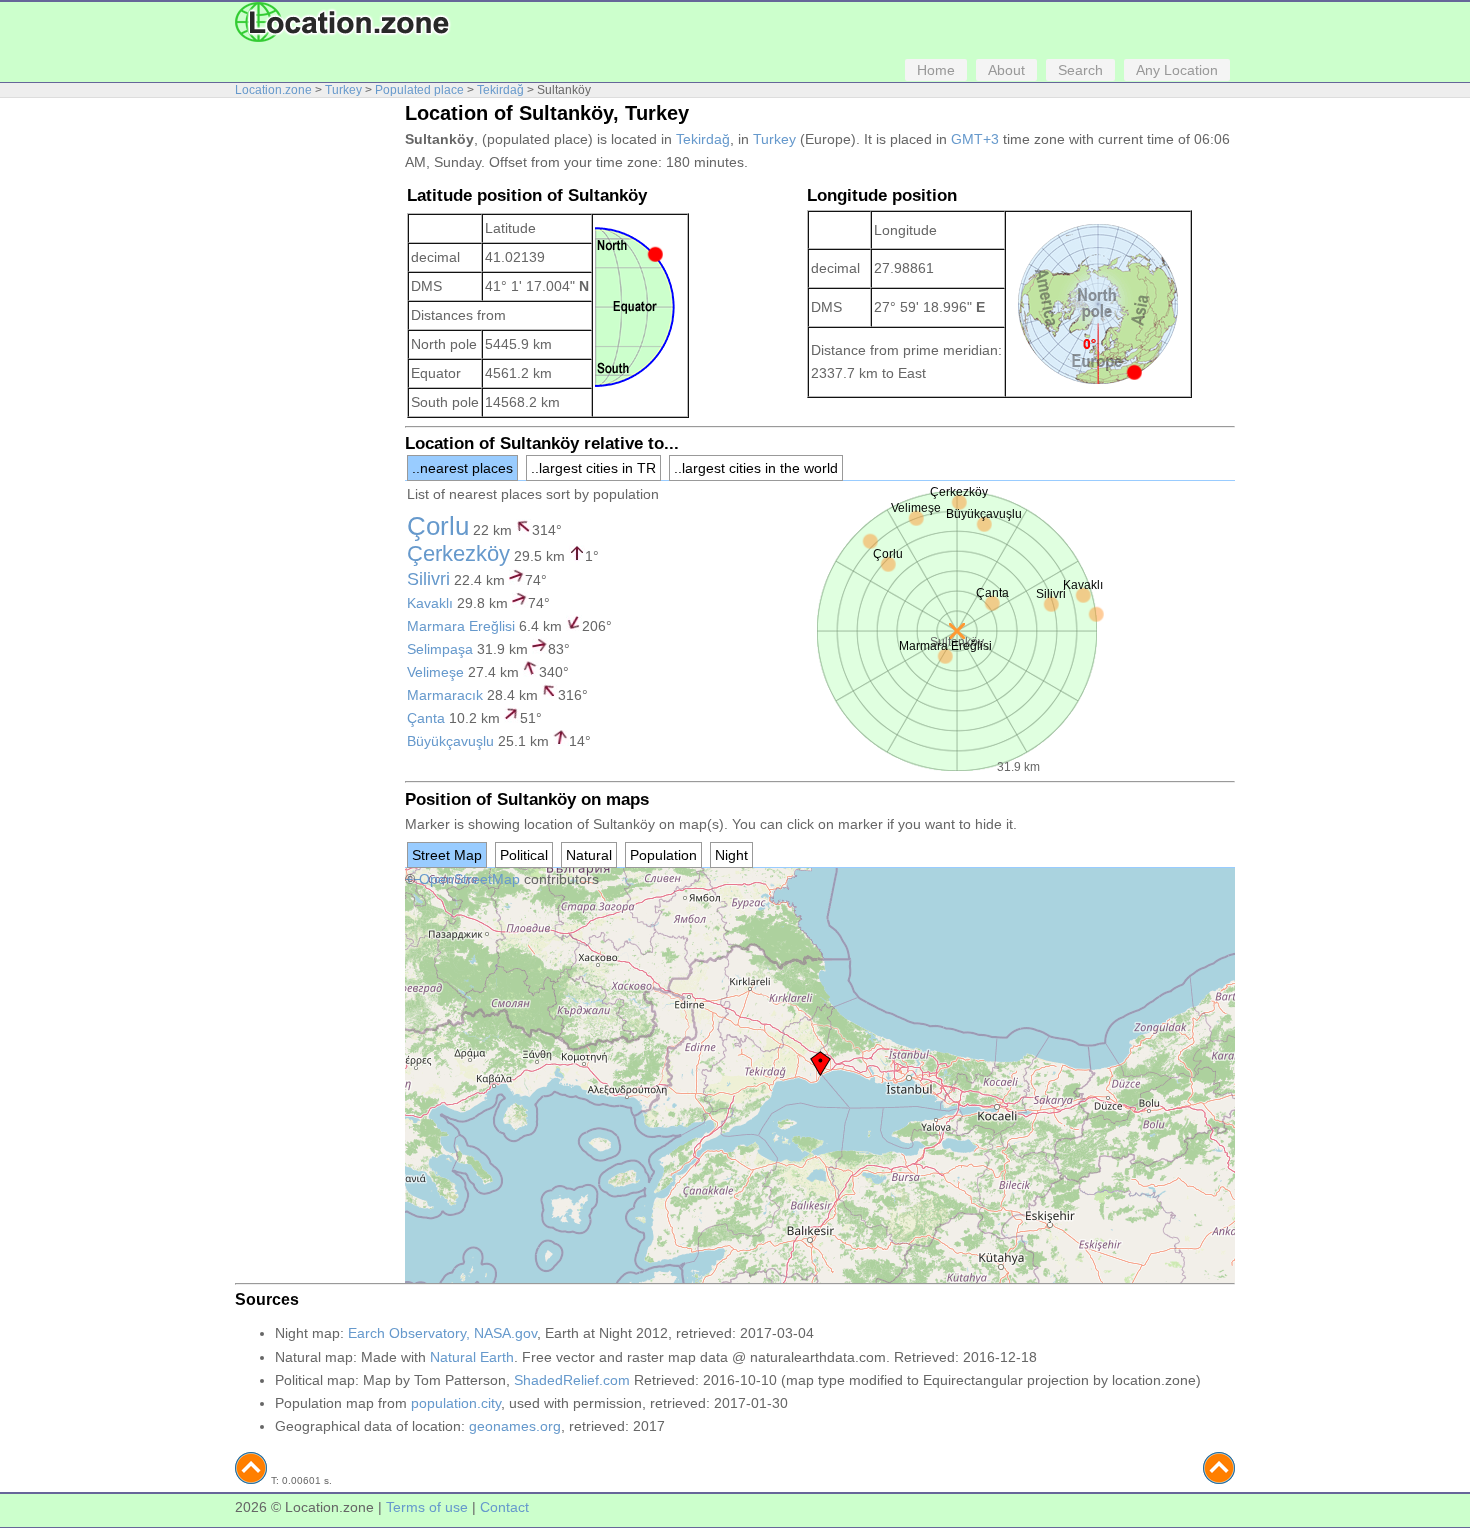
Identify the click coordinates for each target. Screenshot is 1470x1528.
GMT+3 (975, 139)
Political (524, 855)
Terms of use (427, 1507)
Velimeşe (435, 672)
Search (1080, 70)
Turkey (343, 90)
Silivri (428, 579)
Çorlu (438, 526)
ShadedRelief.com (572, 1380)
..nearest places (462, 468)
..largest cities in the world (756, 468)
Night (731, 855)
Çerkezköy (458, 553)
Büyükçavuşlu (450, 741)
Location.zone (273, 90)
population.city (456, 1403)
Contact (504, 1507)
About (1006, 70)
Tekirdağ (500, 90)
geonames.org (515, 1426)
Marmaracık (445, 695)
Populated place (419, 90)
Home (936, 70)
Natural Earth (472, 1357)
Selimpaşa (440, 649)
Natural (589, 855)
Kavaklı (430, 603)
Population (663, 855)
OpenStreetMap (469, 879)
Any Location (1177, 70)
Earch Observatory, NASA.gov (442, 1333)
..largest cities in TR (593, 468)
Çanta (426, 718)
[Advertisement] (315, 408)
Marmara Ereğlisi (461, 626)
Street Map (447, 855)
